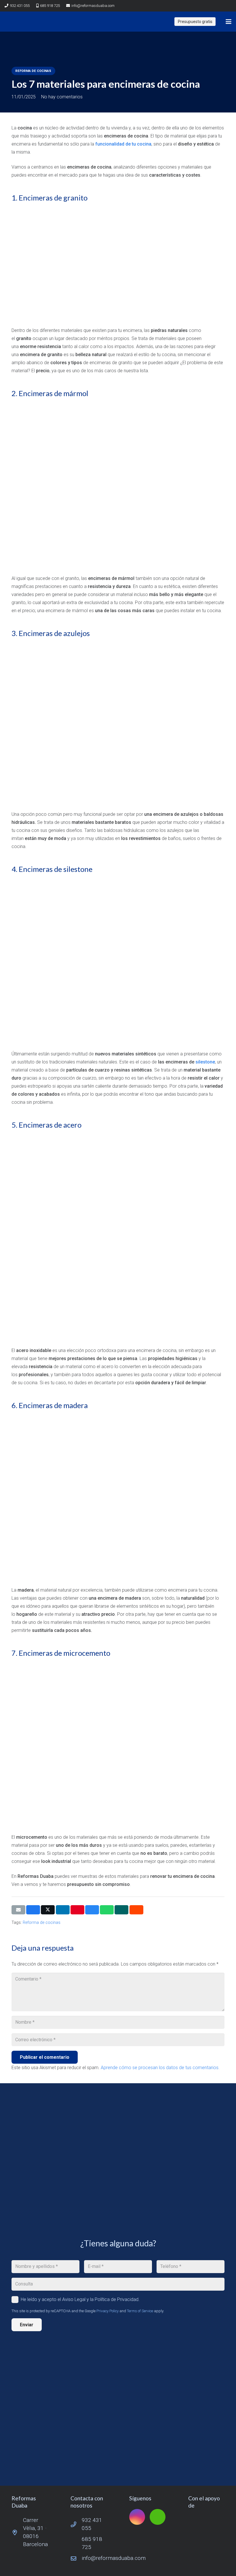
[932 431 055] (76, 2524)
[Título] (12, 22)
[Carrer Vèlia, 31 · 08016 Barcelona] (17, 2532)
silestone (205, 1062)
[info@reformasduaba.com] (76, 2558)
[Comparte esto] (33, 1910)
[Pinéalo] (77, 1910)
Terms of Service (140, 2311)
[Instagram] (216, 6)
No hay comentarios (62, 97)
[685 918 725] (76, 2543)
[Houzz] (226, 6)
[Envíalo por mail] (18, 1910)
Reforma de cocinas (42, 1923)
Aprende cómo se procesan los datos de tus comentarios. (160, 2068)
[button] (229, 22)
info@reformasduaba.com (114, 2558)
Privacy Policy (107, 2311)
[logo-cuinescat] (206, 2521)
